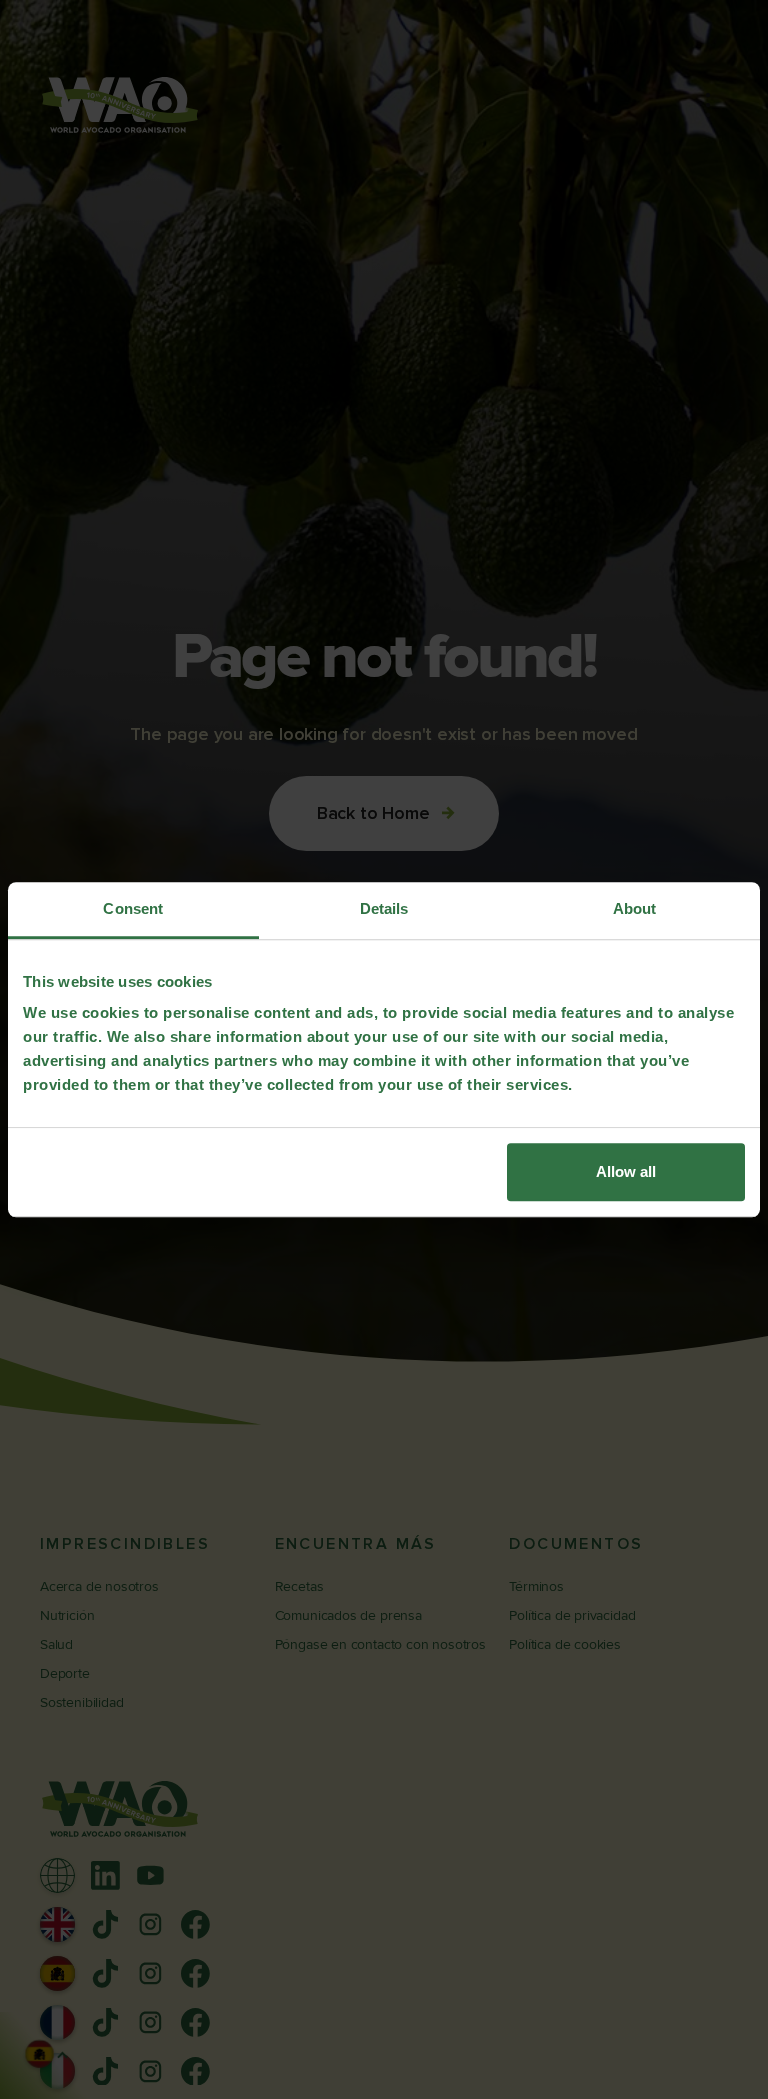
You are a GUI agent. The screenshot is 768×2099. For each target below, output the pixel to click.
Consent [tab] (133, 908)
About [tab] (635, 908)
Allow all (626, 1171)
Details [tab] (384, 908)
